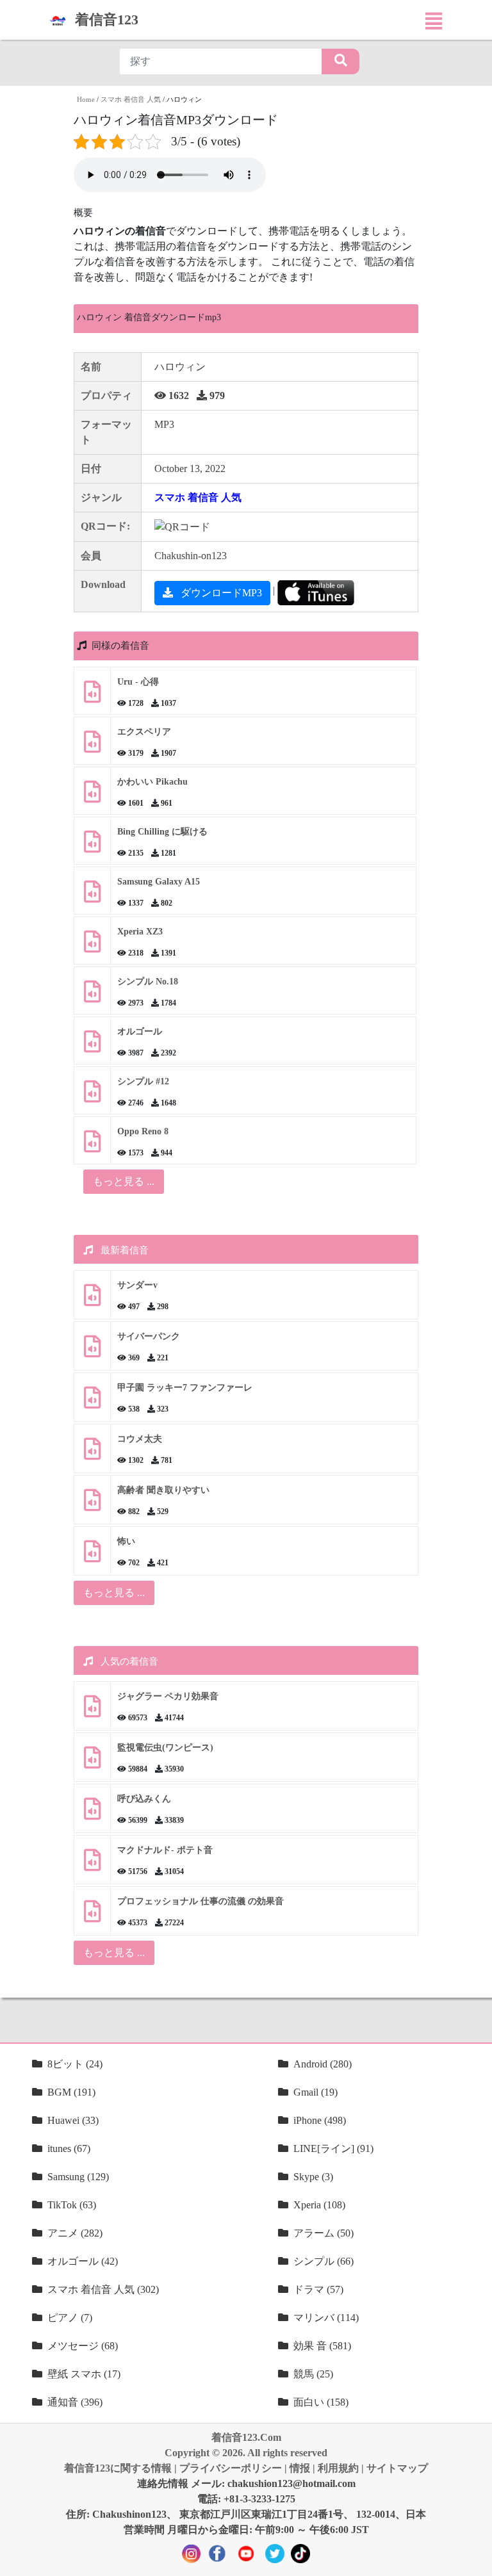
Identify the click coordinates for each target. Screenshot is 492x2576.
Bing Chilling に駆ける (162, 832)
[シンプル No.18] (92, 996)
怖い (126, 1541)
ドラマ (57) (318, 2289)
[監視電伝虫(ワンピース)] (92, 1762)
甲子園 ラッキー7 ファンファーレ (185, 1388)
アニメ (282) (75, 2233)
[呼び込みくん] (92, 1814)
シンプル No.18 (148, 982)
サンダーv (137, 1285)
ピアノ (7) (70, 2318)
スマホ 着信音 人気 (131, 99)
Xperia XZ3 (140, 932)
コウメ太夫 (140, 1439)
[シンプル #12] (92, 1096)
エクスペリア (144, 732)
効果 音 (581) (322, 2346)
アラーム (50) (324, 2233)
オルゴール (140, 1031)
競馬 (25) (313, 2374)
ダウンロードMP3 (220, 593)
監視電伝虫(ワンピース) (165, 1748)
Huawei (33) (73, 2120)
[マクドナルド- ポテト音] (92, 1865)
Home (86, 99)
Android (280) (323, 2064)
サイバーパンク (149, 1336)
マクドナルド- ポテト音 (165, 1850)
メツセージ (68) (83, 2346)
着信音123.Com (246, 2437)
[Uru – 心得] (92, 697)
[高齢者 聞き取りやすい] (92, 1505)
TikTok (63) (72, 2205)
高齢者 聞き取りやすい (165, 1490)
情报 (300, 2468)
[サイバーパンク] (92, 1351)
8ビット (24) (75, 2064)
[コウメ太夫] (92, 1454)
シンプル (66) (324, 2261)
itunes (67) (69, 2148)
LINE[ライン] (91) (333, 2148)
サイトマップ (397, 2468)
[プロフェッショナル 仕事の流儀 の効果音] (92, 1916)
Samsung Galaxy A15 (159, 882)
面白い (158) (321, 2402)
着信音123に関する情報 (118, 2468)
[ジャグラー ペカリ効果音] (92, 1711)
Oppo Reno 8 (143, 1131)
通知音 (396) (75, 2402)
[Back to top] (475, 2560)
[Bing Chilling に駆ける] (92, 846)
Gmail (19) (316, 2092)
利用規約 (338, 2468)
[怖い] (92, 1556)
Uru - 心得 (138, 682)
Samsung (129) (78, 2177)
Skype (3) (313, 2177)
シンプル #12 (143, 1081)
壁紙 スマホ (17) (84, 2374)
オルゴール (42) (83, 2261)
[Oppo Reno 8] (92, 1146)
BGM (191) (71, 2092)
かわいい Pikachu (152, 782)
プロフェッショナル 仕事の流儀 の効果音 (201, 1901)
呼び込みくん (144, 1799)
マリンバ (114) (326, 2318)
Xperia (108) (319, 2205)
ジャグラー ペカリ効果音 (168, 1696)
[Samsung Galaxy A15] (92, 896)
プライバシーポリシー (231, 2468)
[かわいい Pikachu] (92, 796)
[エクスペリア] (92, 746)
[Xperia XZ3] (92, 946)
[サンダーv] (92, 1300)
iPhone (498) (320, 2120)
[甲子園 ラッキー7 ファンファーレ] (92, 1402)
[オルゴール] (92, 1046)
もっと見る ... (114, 1593)
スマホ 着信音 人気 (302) (103, 2289)
